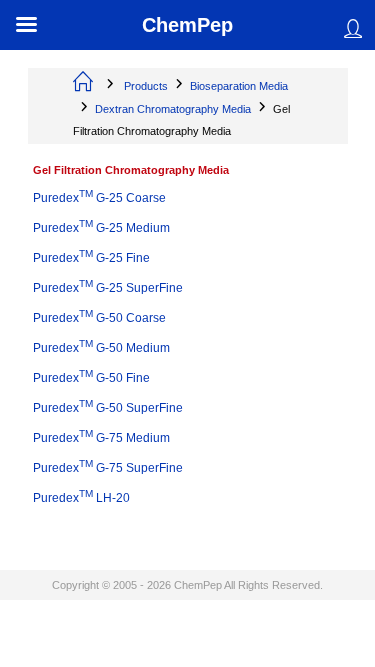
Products (146, 86)
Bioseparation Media (239, 86)
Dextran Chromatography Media (173, 109)
